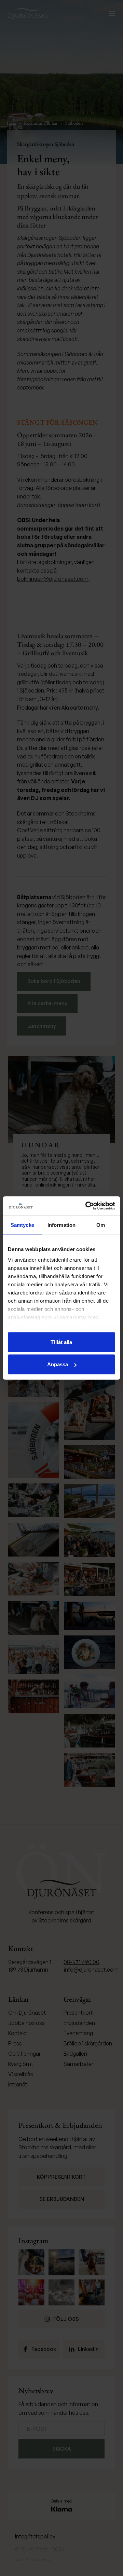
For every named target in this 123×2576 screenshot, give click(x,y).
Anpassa (58, 1364)
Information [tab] (61, 1225)
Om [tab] (101, 1225)
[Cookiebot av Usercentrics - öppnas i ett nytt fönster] (87, 1206)
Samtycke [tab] (22, 1225)
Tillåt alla (61, 1342)
